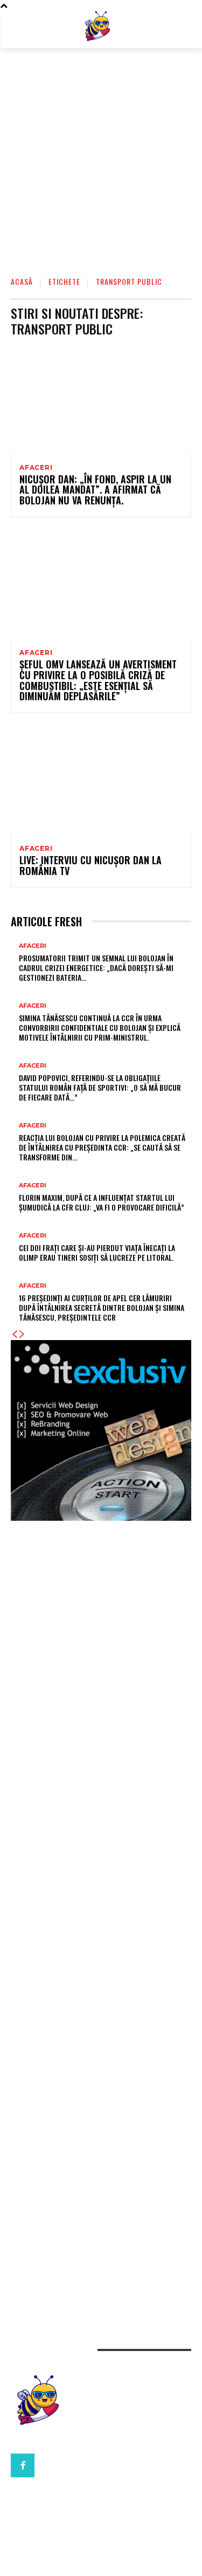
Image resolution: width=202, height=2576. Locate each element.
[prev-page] (15, 1334)
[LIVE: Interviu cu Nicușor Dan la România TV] (101, 780)
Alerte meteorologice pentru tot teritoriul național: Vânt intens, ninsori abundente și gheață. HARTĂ (96, 1870)
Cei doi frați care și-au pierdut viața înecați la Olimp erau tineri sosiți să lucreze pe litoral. (97, 1252)
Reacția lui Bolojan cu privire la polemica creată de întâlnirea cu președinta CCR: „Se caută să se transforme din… (102, 1147)
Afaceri (36, 468)
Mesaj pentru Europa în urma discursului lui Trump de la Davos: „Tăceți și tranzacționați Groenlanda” (97, 1790)
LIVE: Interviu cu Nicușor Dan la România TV (90, 865)
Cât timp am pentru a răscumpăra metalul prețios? (97, 2185)
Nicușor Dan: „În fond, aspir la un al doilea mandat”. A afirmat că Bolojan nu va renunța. (95, 490)
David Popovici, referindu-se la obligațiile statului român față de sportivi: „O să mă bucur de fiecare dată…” (100, 1087)
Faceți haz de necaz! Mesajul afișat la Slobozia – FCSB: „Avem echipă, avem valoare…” (100, 2080)
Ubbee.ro (29, 1722)
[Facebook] (23, 2465)
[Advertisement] (101, 155)
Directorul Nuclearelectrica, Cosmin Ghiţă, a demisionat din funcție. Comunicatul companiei (88, 1980)
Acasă (22, 281)
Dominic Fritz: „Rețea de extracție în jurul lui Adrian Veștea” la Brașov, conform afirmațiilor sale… (98, 1843)
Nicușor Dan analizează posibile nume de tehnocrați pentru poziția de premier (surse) (98, 2164)
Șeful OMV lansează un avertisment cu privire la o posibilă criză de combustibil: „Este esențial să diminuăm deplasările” (98, 680)
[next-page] (22, 1334)
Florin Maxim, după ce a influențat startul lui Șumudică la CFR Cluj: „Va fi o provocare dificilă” (102, 1202)
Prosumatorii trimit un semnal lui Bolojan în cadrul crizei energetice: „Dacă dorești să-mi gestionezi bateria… (96, 968)
